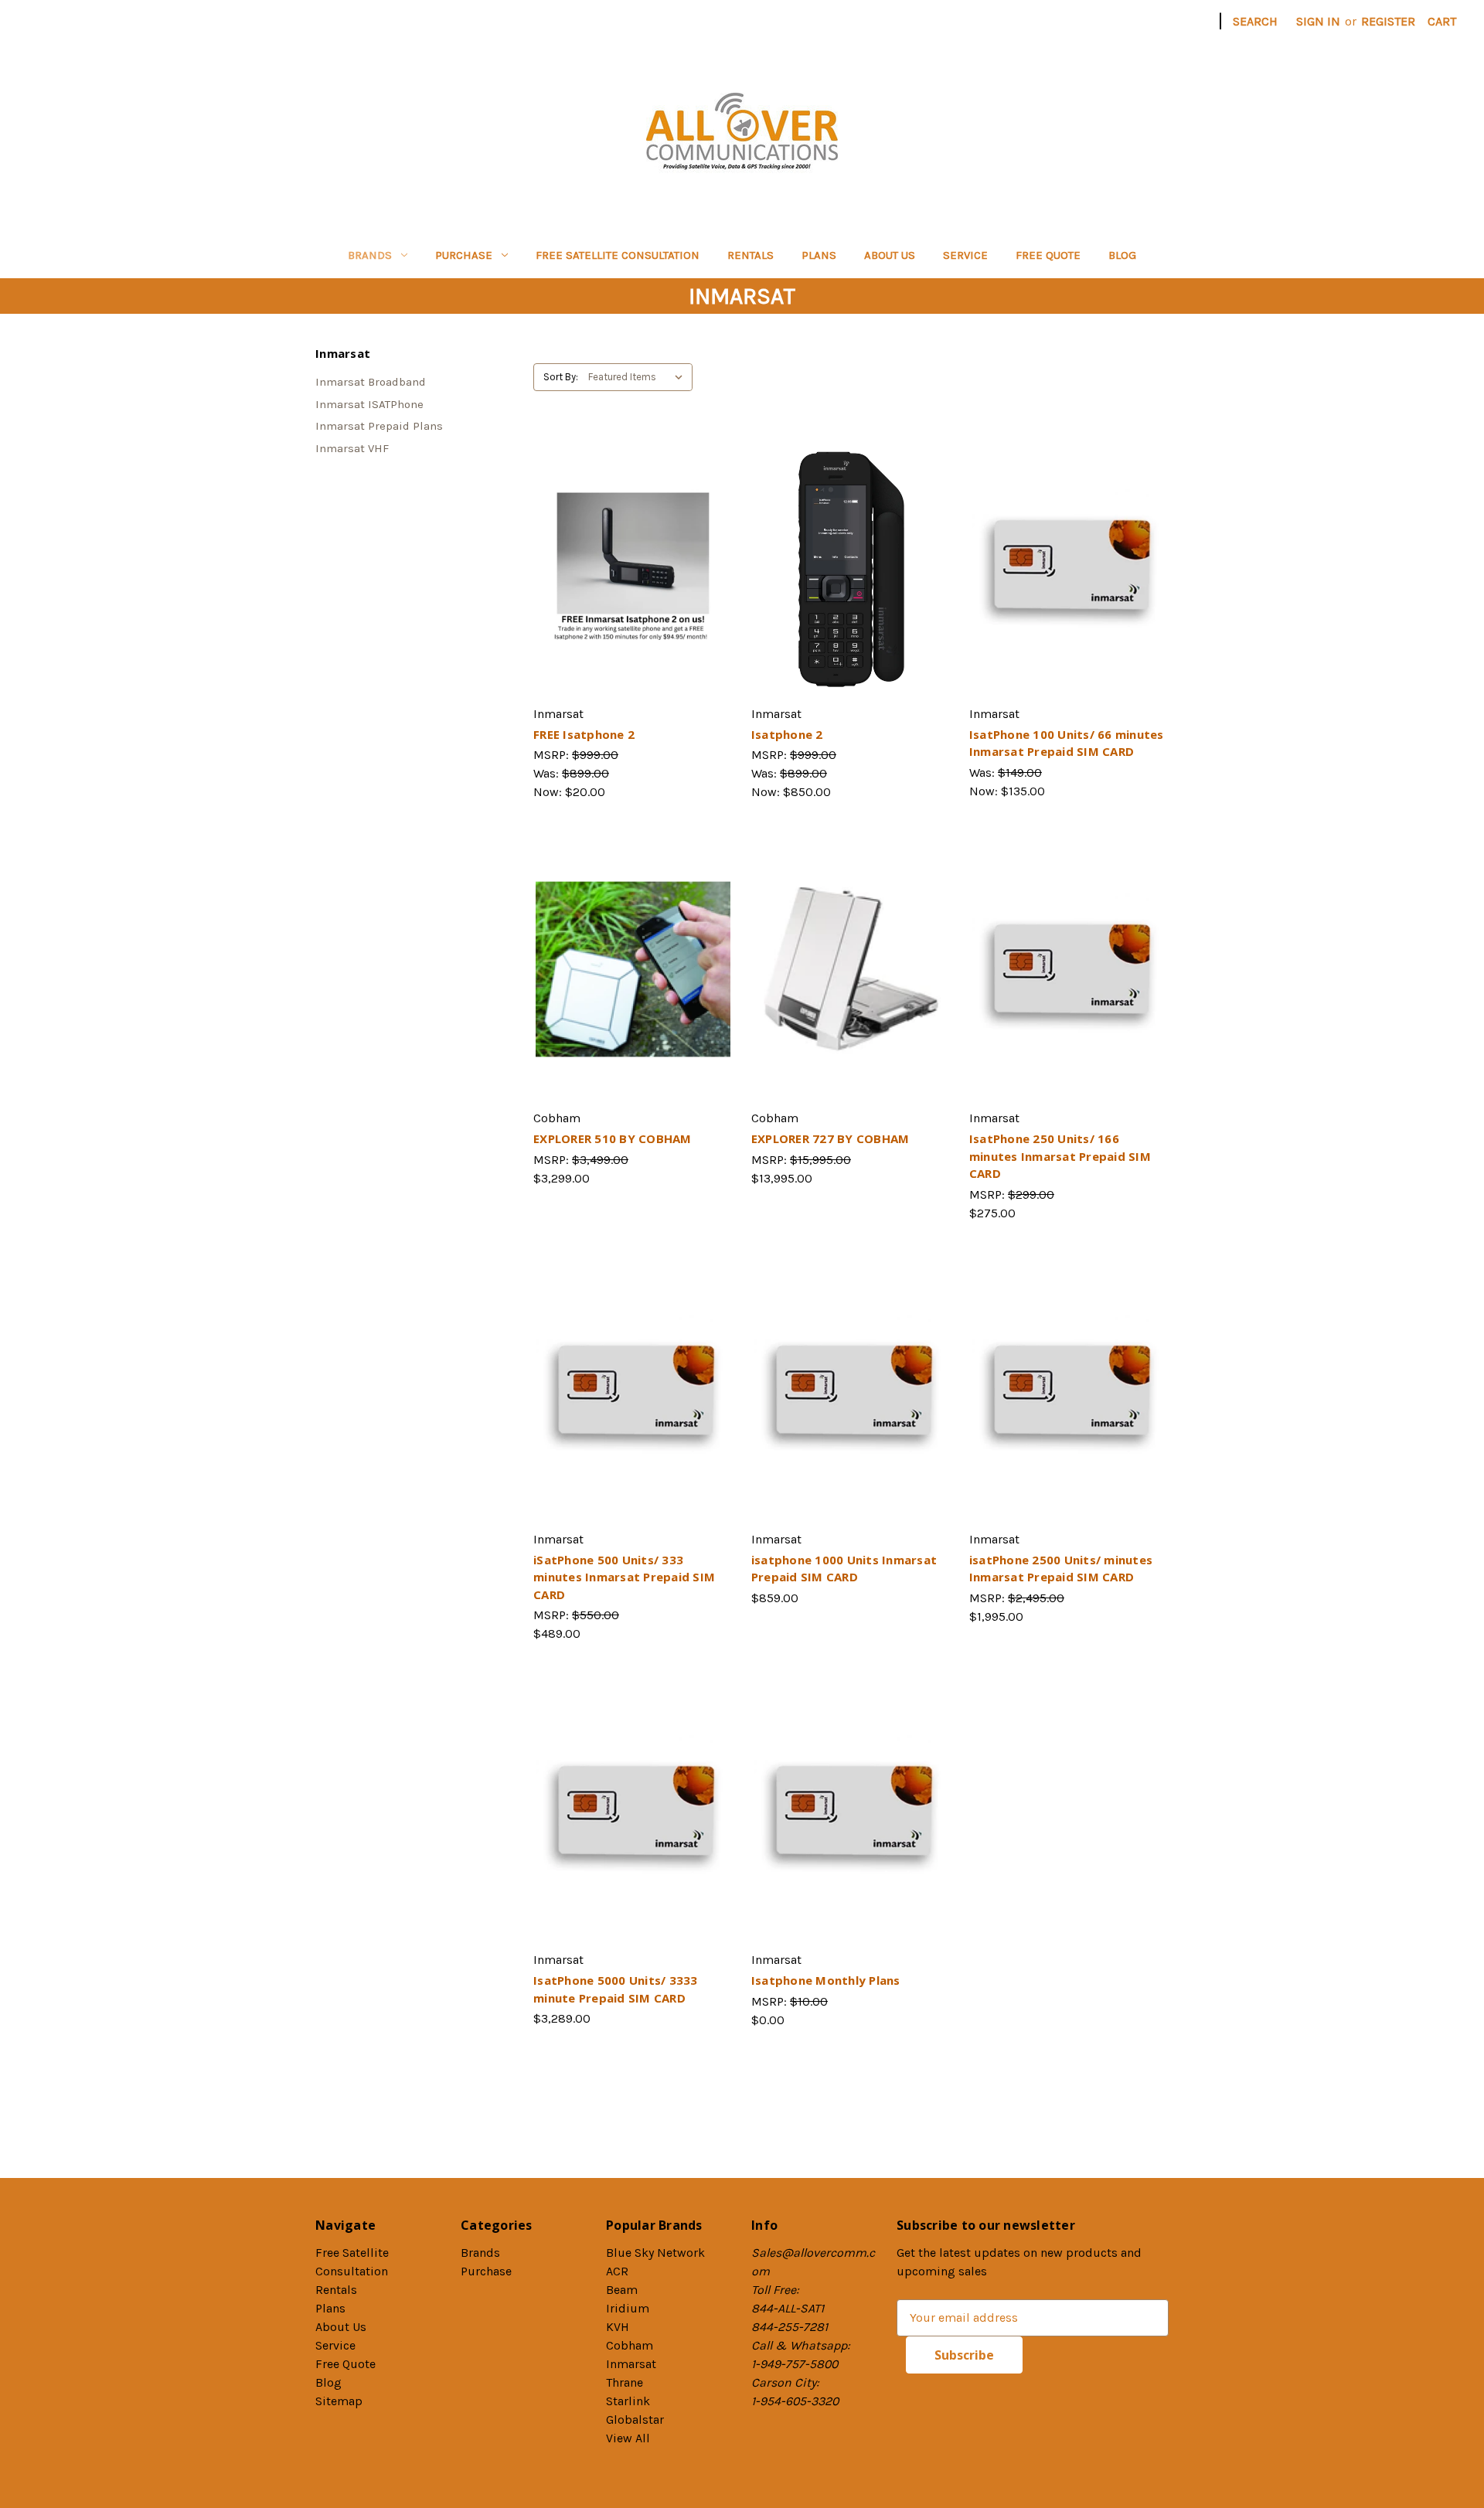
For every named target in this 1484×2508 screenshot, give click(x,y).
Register (1388, 21)
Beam (622, 2290)
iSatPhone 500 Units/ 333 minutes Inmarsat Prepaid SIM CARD (624, 1577)
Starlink (628, 2401)
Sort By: (561, 377)
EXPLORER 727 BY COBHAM (830, 1138)
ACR (617, 2271)
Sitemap (339, 2401)
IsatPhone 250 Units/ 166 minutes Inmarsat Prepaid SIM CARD (1060, 1156)
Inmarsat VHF (352, 448)
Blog (1122, 255)
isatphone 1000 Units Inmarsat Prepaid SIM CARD (844, 1569)
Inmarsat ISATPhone (369, 404)
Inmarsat (631, 2364)
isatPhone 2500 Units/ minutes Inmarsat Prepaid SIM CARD (1061, 1569)
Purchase (464, 255)
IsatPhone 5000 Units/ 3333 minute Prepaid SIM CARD (616, 1989)
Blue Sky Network (655, 2253)
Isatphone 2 (787, 734)
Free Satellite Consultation (618, 255)
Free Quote (1048, 255)
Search (1255, 21)
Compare (628, 565)
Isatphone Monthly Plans (826, 1980)
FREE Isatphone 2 (584, 734)
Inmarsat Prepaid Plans (379, 426)
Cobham (630, 2345)
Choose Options (851, 596)
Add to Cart (633, 596)
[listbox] (639, 377)
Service (965, 255)
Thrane (625, 2382)
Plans (819, 255)
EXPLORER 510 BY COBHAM (613, 1138)
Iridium (628, 2308)
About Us (890, 255)
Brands (370, 255)
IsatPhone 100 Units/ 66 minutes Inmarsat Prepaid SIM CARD (1067, 743)
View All (628, 2438)
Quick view (631, 534)
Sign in (1318, 21)
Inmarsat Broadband (371, 382)
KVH (618, 2327)
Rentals (751, 255)
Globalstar (635, 2420)
